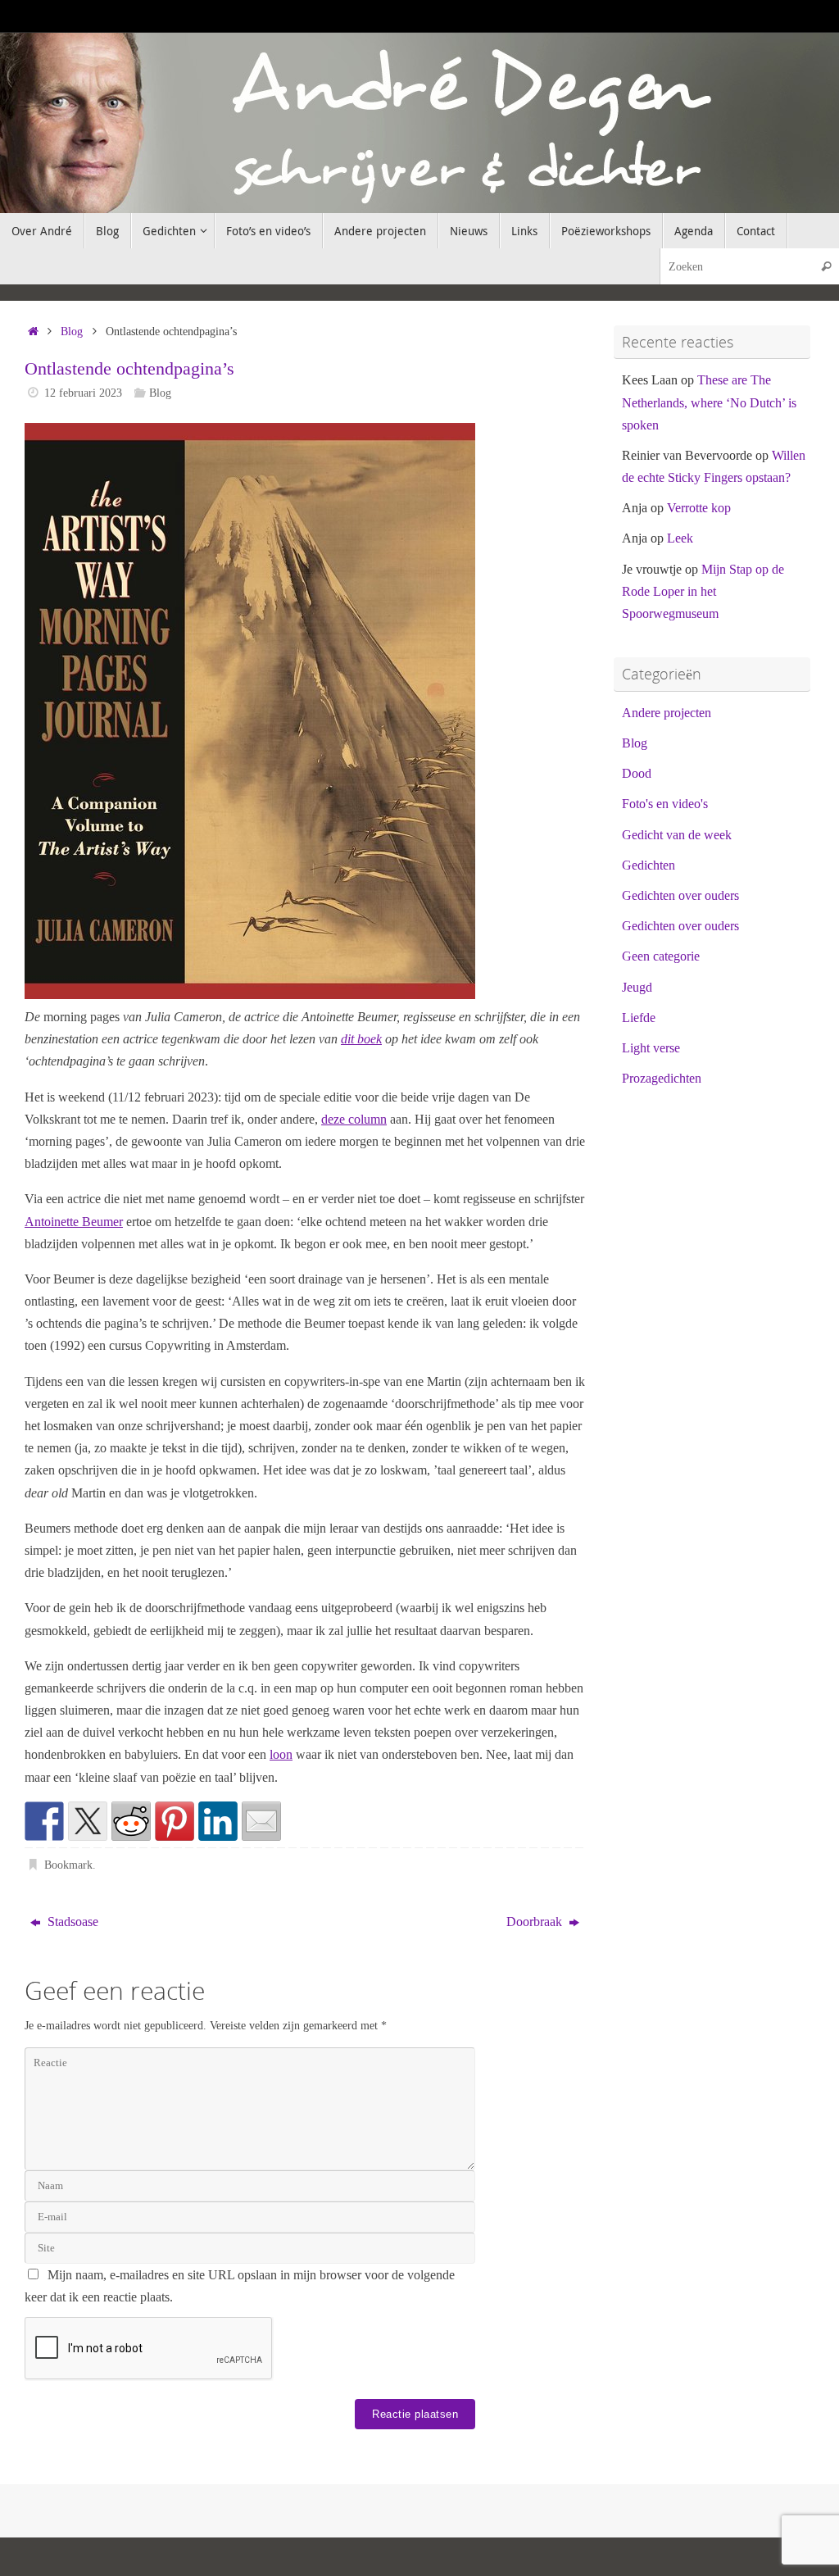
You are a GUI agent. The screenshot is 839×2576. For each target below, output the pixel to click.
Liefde (639, 1018)
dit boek (361, 1039)
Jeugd (637, 987)
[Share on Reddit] (131, 1821)
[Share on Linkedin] (218, 1821)
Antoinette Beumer (74, 1222)
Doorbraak (536, 1922)
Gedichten (649, 865)
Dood (637, 773)
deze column (354, 1119)
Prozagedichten (662, 1078)
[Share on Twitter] (88, 1821)
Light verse (651, 1048)
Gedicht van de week (677, 835)
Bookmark (68, 1865)
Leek (680, 538)
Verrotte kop (699, 508)
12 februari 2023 (83, 393)
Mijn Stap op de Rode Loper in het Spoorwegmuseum (703, 591)
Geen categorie (661, 956)
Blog (72, 331)
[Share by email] (261, 1821)
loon (281, 1754)
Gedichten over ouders (680, 895)
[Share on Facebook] (44, 1821)
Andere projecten (667, 713)
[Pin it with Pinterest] (175, 1821)
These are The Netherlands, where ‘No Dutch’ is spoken (709, 402)
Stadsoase (71, 1922)
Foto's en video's (665, 804)
